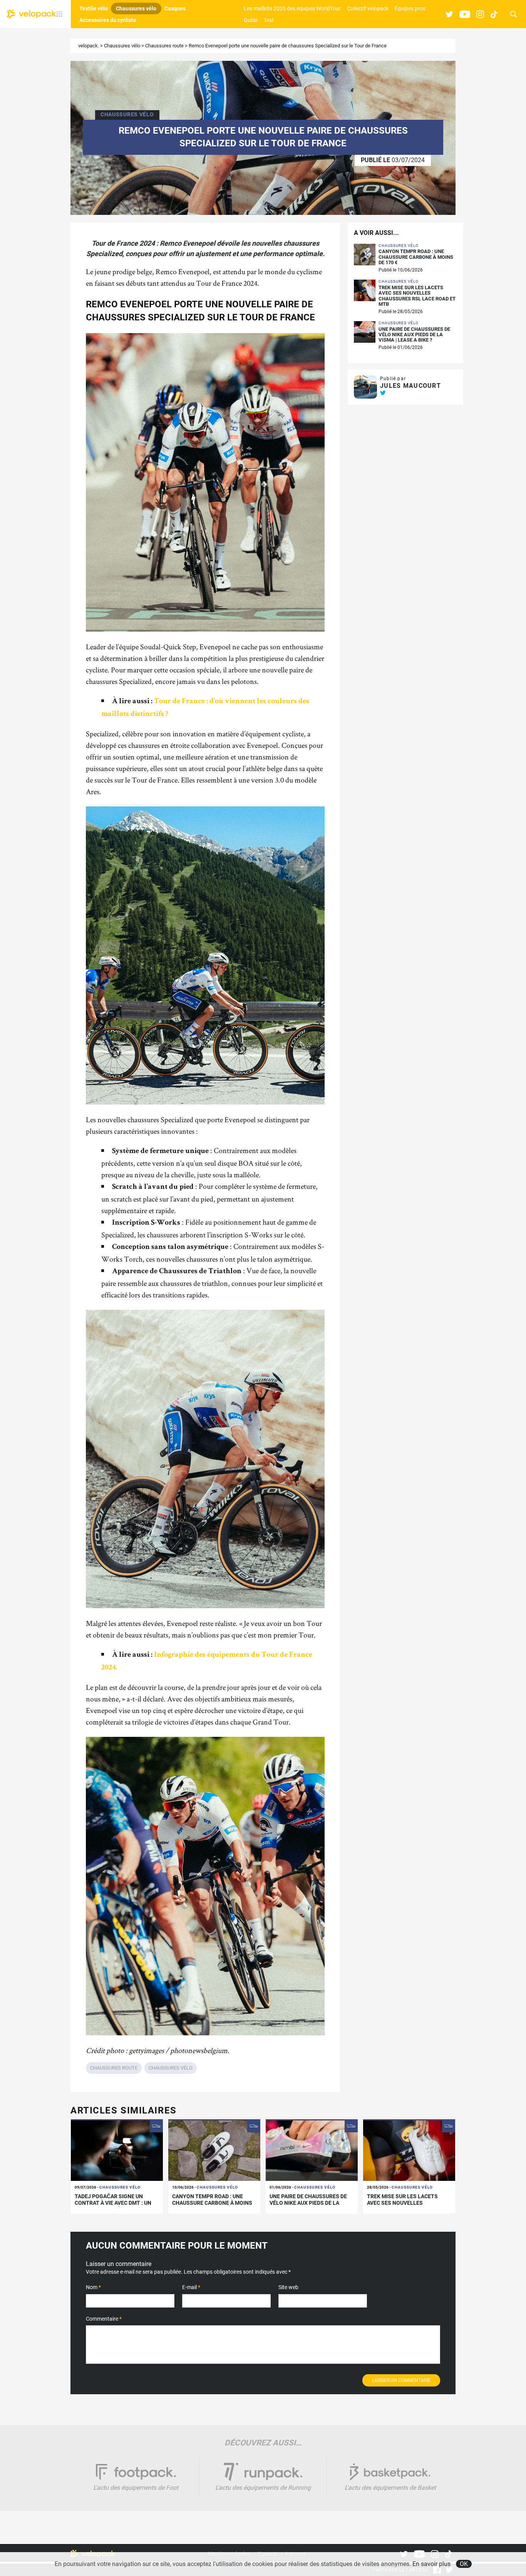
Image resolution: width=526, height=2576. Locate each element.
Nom (93, 2287)
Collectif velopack (368, 8)
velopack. (89, 46)
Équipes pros (410, 8)
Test (269, 20)
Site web (288, 2287)
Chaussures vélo (136, 8)
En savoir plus (431, 2564)
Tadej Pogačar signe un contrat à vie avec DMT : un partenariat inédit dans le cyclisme (113, 2206)
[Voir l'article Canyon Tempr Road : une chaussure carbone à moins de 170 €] (214, 2150)
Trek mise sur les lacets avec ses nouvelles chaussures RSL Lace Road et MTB (417, 296)
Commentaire (104, 2319)
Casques (175, 8)
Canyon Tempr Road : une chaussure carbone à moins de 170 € (416, 257)
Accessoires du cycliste (108, 20)
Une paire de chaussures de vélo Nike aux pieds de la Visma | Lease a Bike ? (414, 335)
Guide (251, 20)
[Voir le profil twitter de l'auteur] (383, 393)
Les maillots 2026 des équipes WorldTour (292, 8)
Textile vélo (94, 8)
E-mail (191, 2287)
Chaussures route (164, 46)
